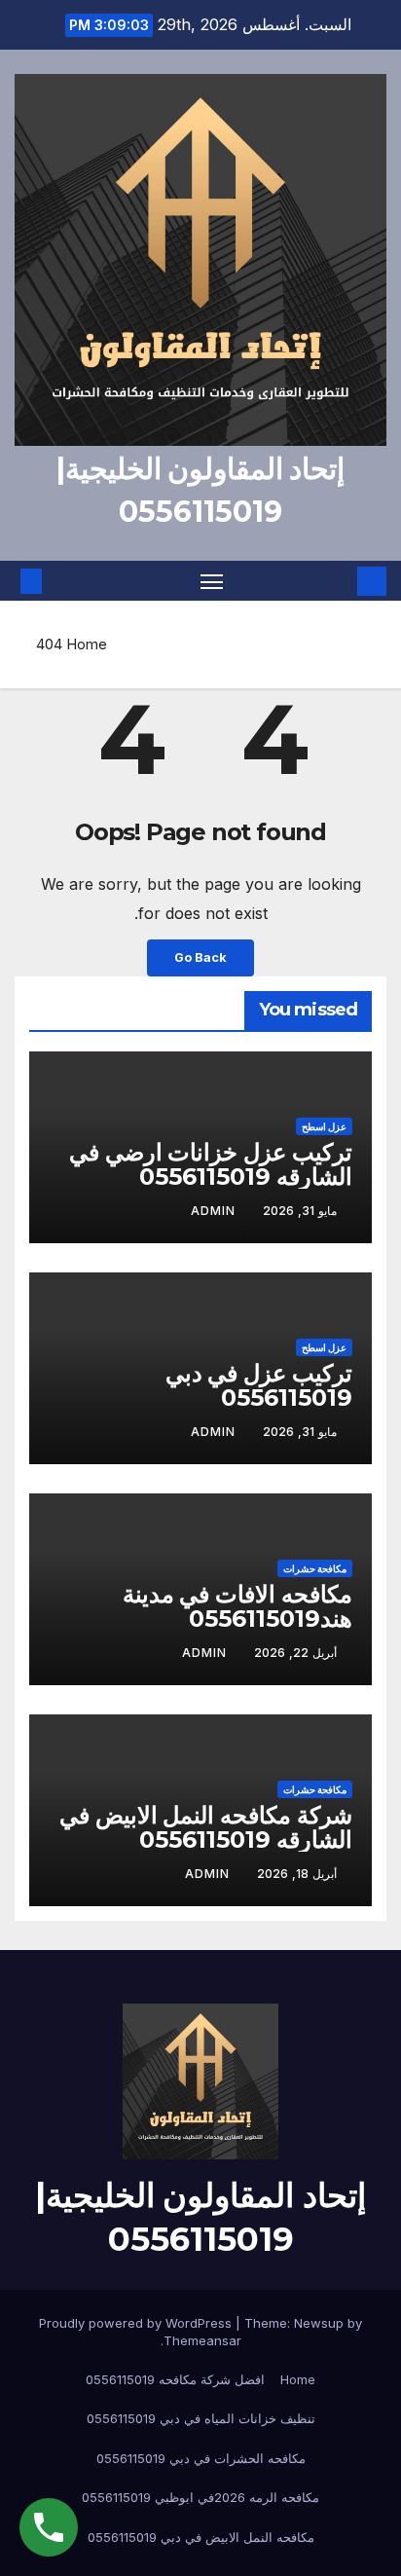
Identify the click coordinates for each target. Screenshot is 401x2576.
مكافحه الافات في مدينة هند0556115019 (237, 1606)
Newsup (319, 2323)
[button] (60, 581)
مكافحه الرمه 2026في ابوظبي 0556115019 (200, 2497)
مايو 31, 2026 (300, 1211)
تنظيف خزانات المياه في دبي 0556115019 (201, 2418)
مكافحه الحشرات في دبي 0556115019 (201, 2458)
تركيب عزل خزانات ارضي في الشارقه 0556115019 (211, 1164)
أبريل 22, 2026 (295, 1653)
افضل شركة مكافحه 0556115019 (175, 2379)
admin (213, 1211)
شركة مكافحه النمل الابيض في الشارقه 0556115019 (206, 1827)
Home (87, 644)
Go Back (200, 957)
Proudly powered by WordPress (137, 2323)
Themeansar (202, 2340)
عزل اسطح (324, 1126)
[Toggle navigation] (212, 581)
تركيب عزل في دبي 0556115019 (259, 1385)
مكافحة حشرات (315, 1568)
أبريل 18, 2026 (297, 1874)
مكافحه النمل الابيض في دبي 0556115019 (201, 2537)
